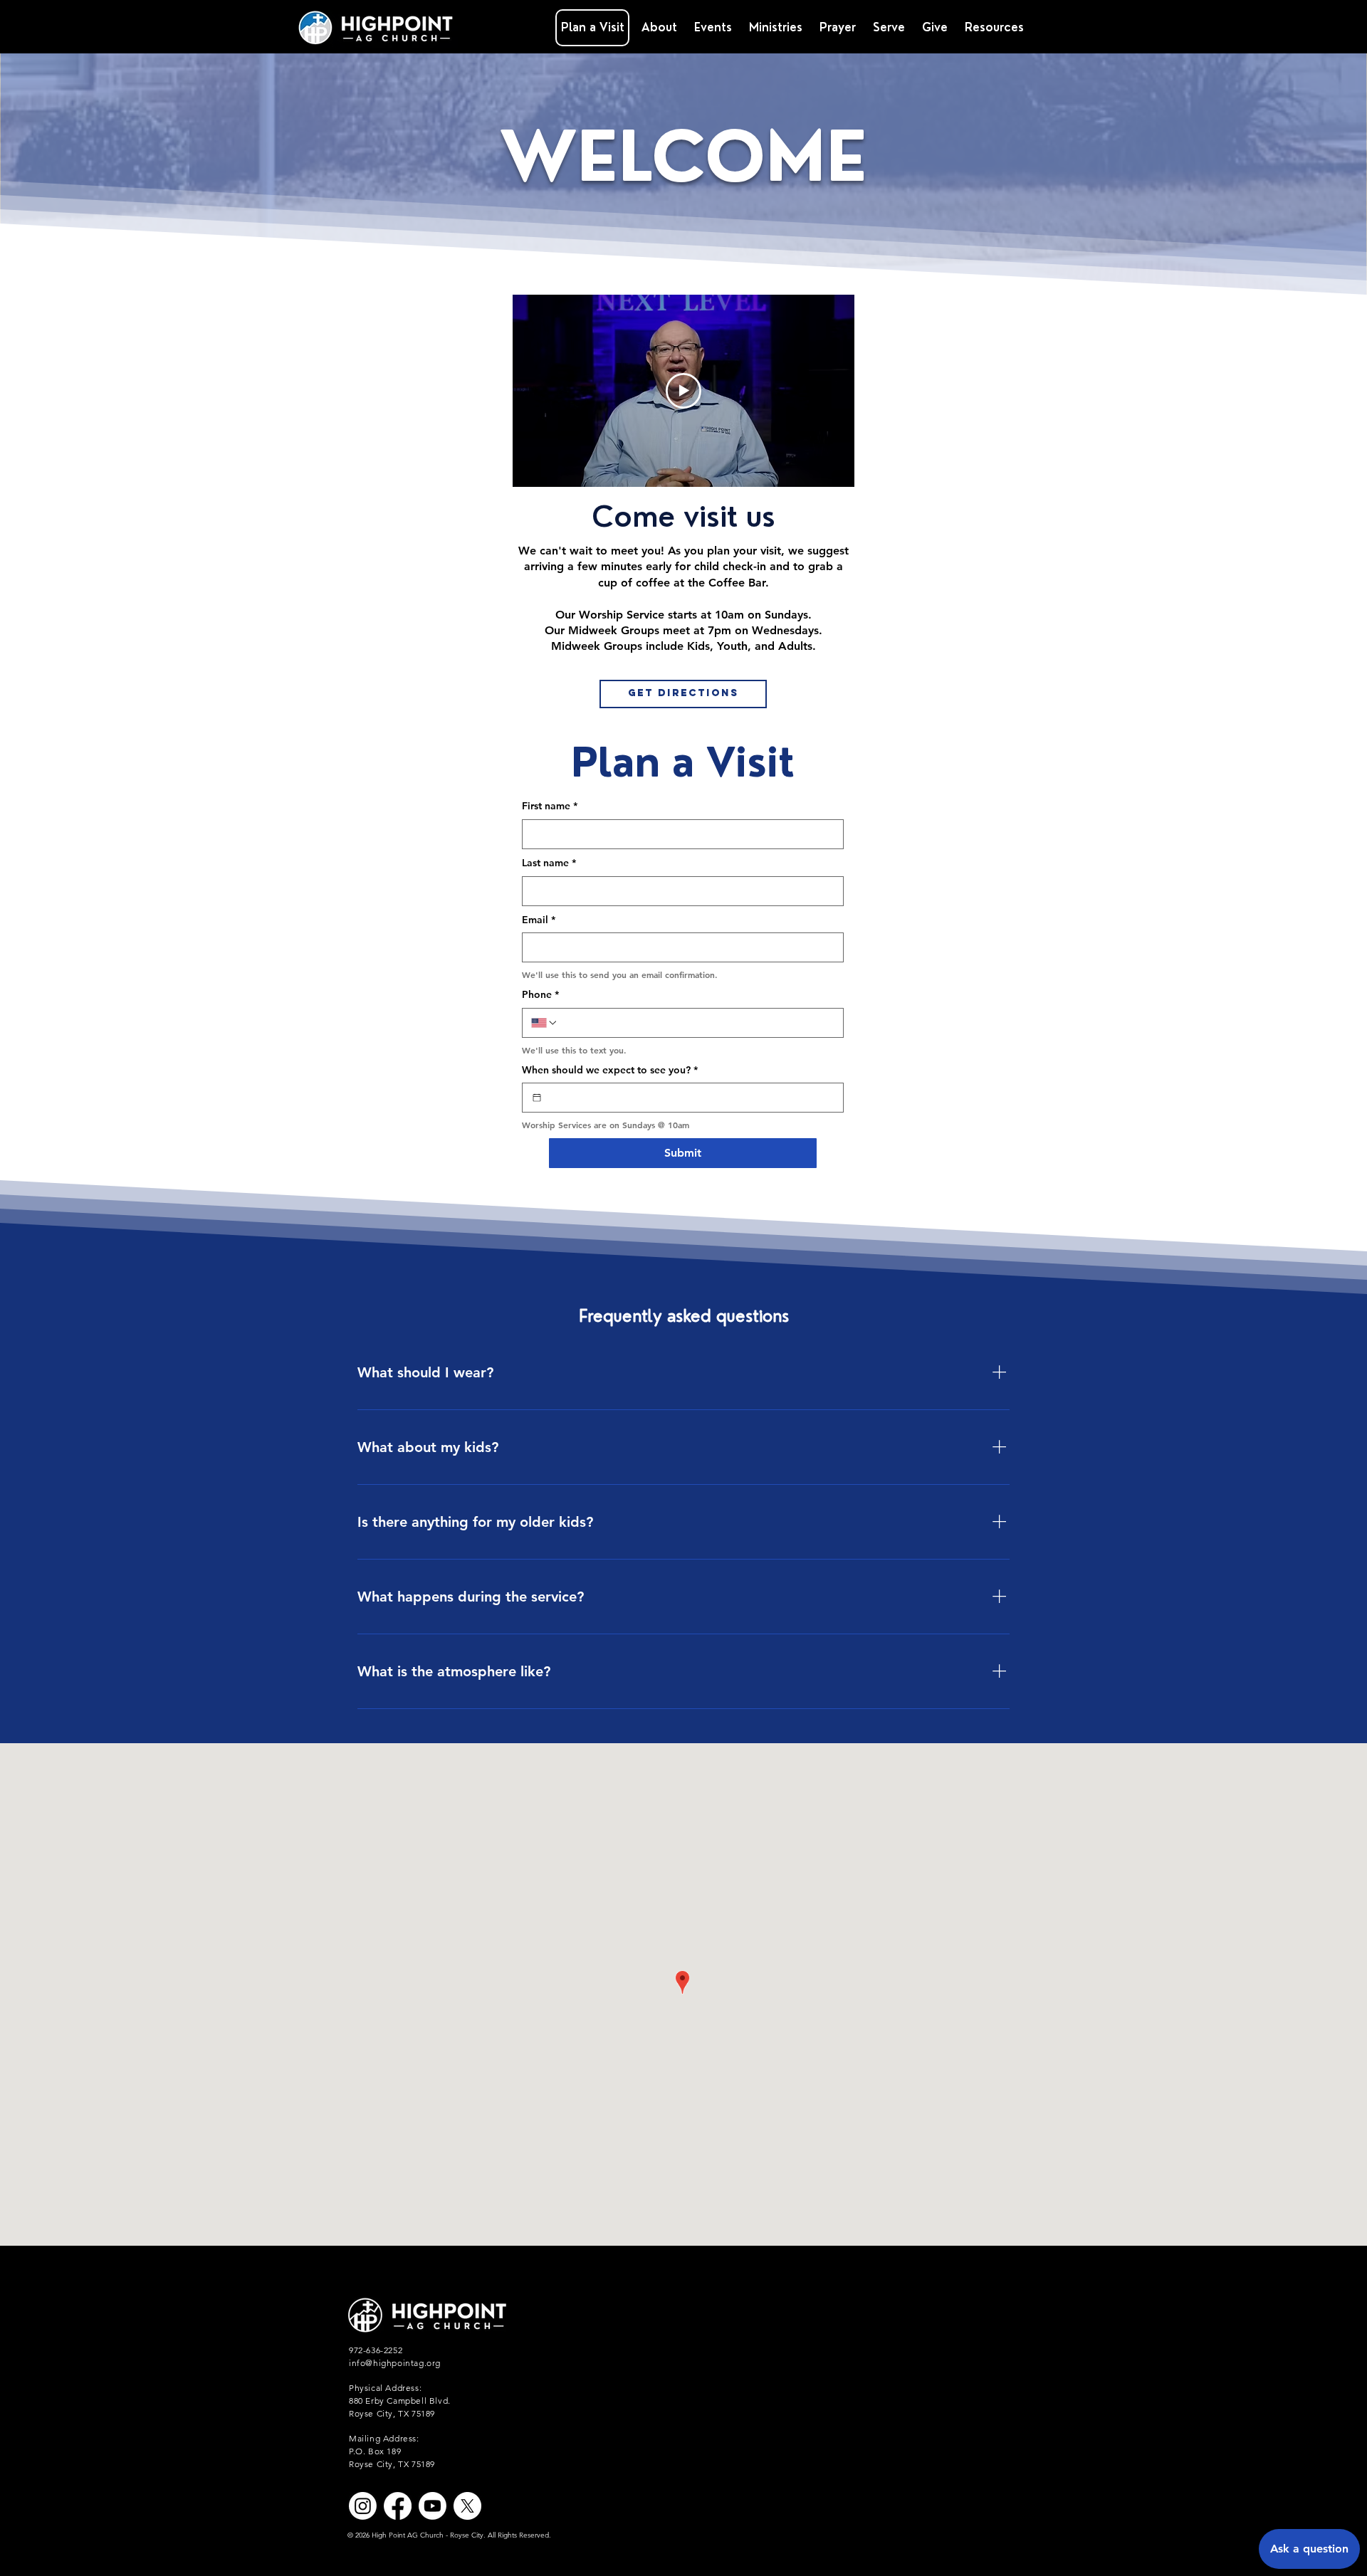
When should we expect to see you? (610, 1070)
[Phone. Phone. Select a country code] (545, 1023)
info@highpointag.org (395, 2363)
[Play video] (683, 391)
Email (539, 920)
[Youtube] (433, 2506)
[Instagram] (363, 2506)
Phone (540, 994)
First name (550, 806)
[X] (467, 2506)
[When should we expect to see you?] (537, 1098)
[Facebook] (398, 2506)
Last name (549, 863)
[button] (776, 28)
